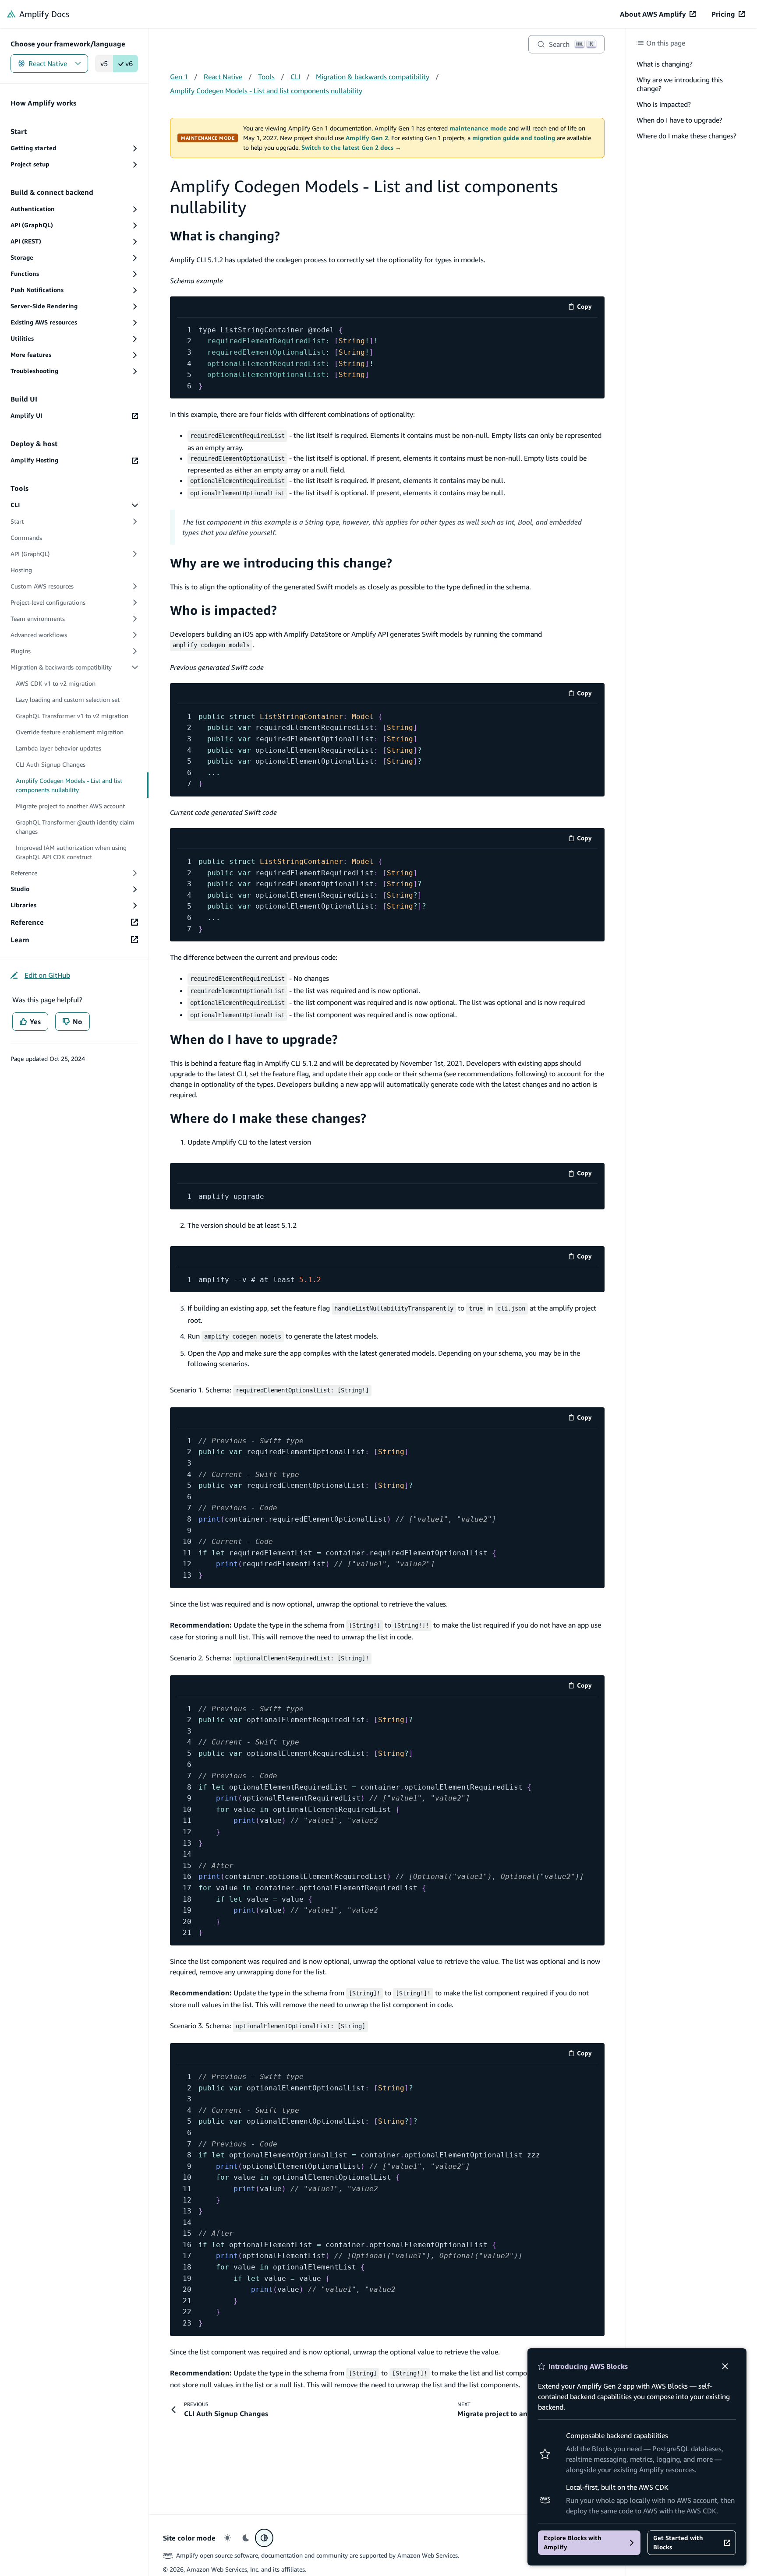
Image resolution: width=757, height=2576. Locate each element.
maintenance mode (478, 128)
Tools (266, 77)
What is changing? (665, 64)
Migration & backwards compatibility (373, 77)
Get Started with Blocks (678, 2543)
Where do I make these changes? (686, 136)
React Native (48, 63)
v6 (129, 63)
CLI (295, 77)
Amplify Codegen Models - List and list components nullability (266, 91)
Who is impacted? (664, 104)
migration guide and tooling (514, 138)
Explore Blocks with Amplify (573, 2543)
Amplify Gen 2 (367, 138)
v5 (104, 63)
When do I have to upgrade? (679, 120)
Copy (587, 308)
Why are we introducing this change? (680, 84)
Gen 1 (179, 77)
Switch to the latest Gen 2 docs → (351, 148)
